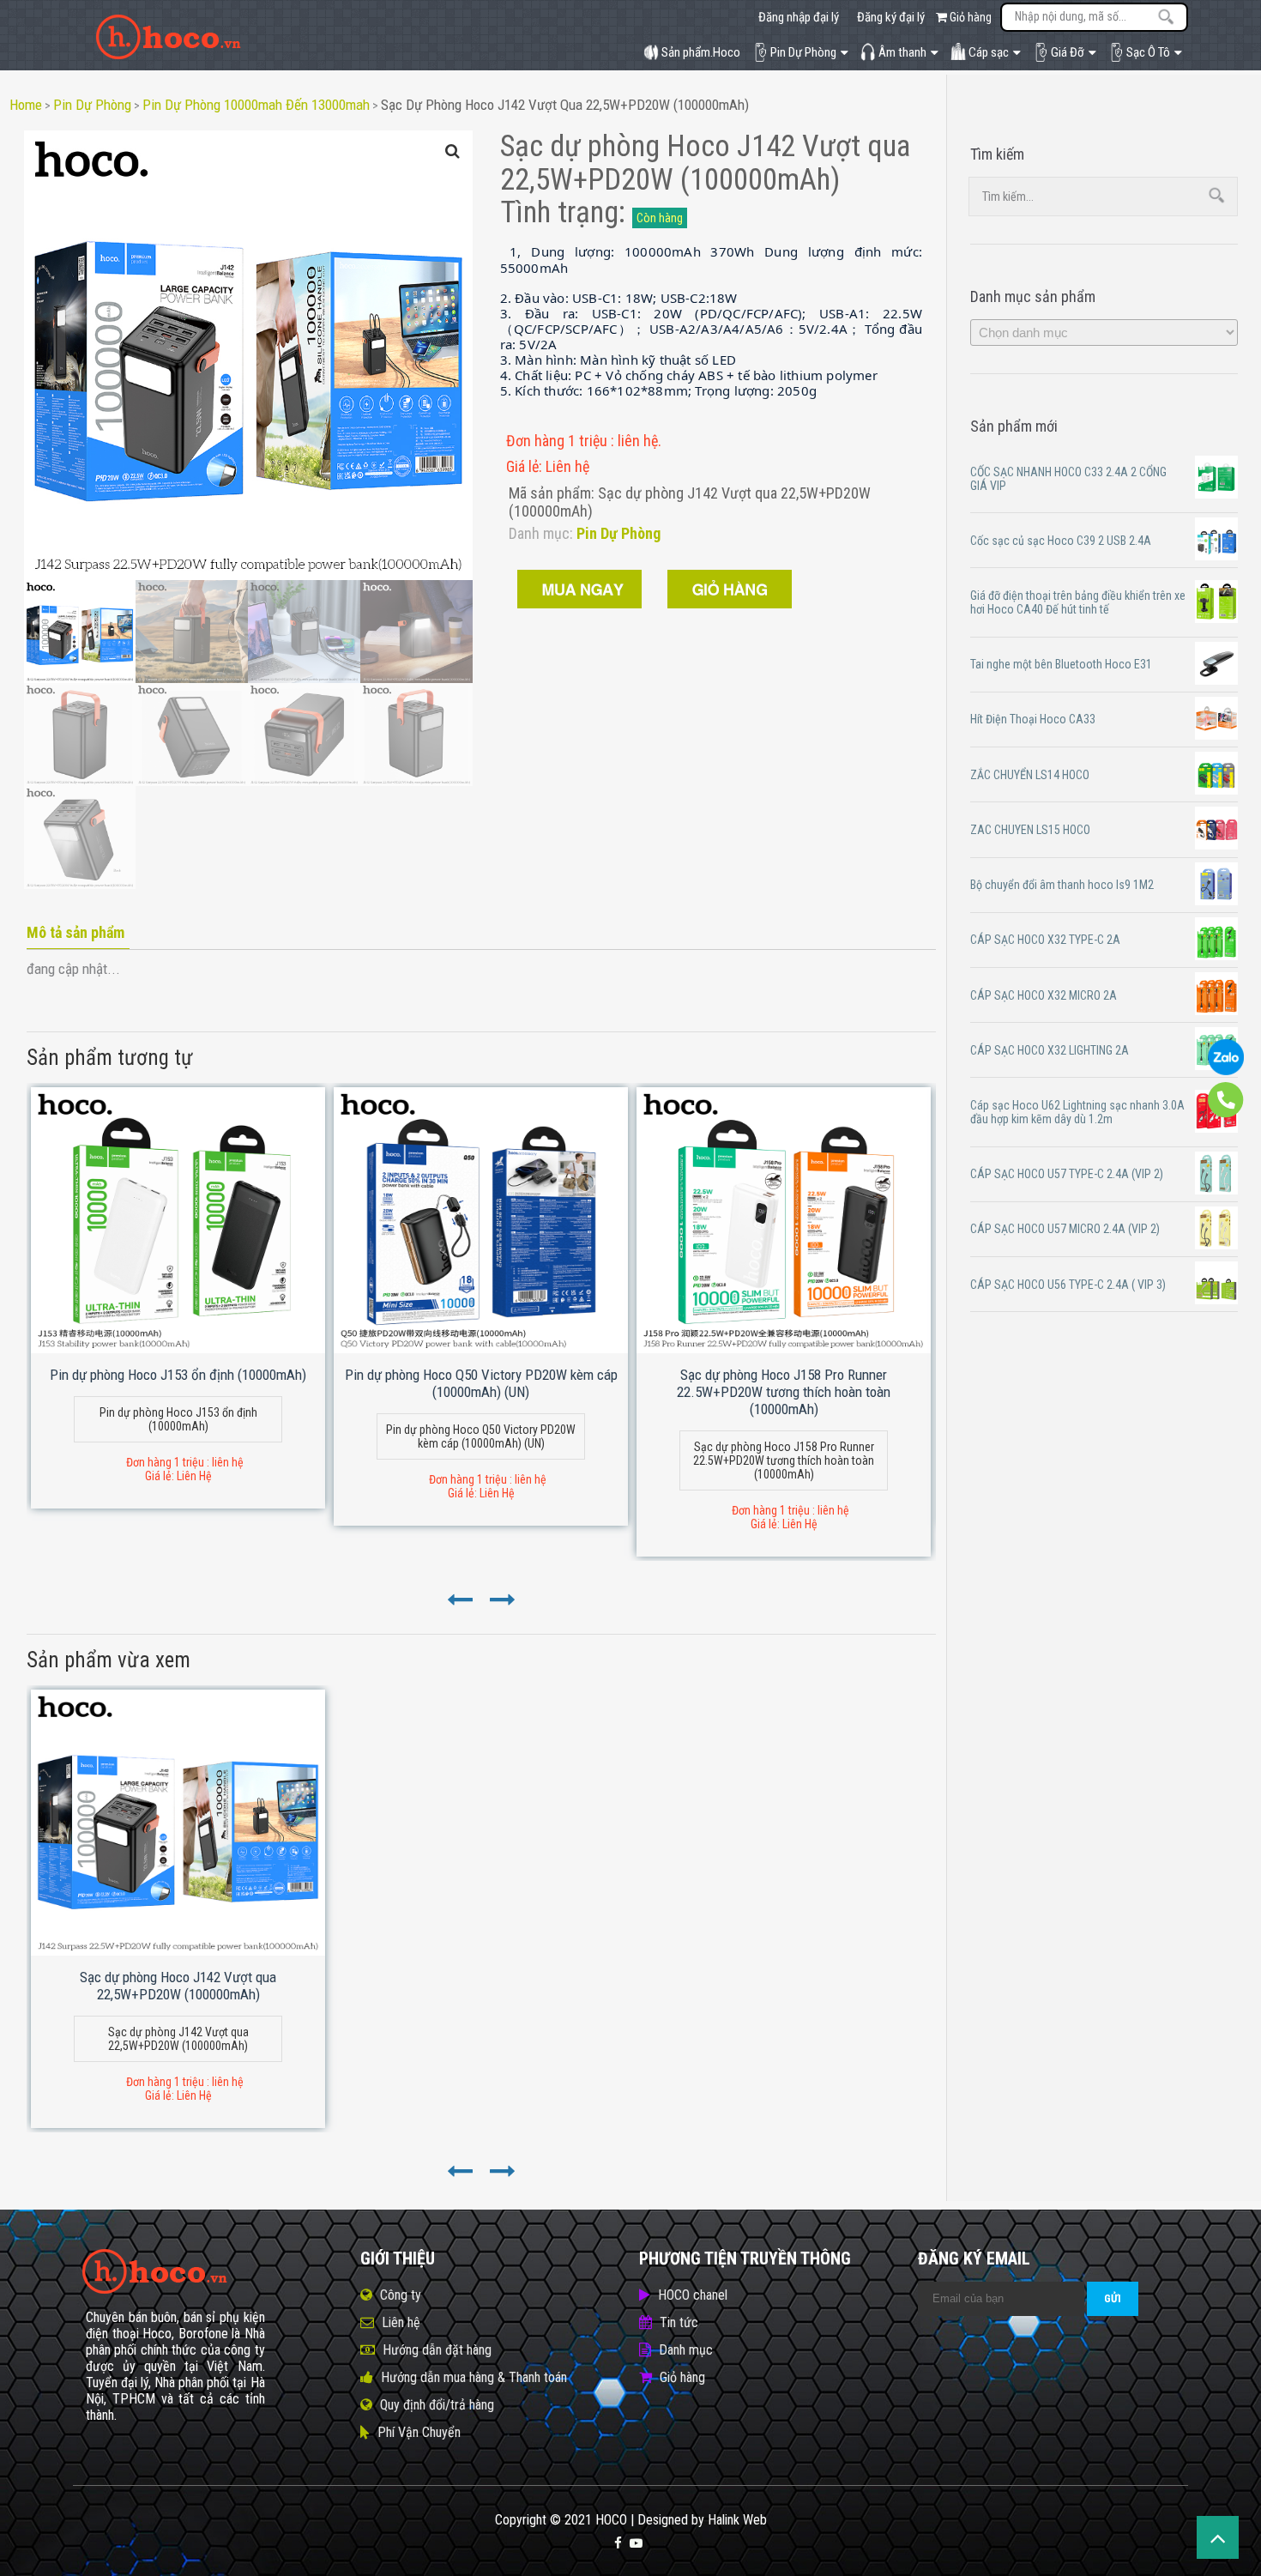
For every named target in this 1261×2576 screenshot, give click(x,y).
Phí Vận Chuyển (419, 2432)
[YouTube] (636, 2543)
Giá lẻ (522, 466)
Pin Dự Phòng (803, 52)
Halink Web (737, 2520)
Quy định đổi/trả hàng (437, 2405)
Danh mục (686, 2350)
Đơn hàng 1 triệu (558, 441)
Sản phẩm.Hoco (701, 52)
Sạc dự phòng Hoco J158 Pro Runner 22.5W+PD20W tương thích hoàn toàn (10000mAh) (784, 1392)
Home (26, 105)
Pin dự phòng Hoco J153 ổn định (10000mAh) (178, 1375)
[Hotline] (1226, 1114)
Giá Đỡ (1068, 52)
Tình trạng (559, 212)
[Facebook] (618, 2543)
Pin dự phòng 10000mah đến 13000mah (256, 105)
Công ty (401, 2295)
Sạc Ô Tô (1148, 52)
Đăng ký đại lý (891, 17)
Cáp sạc (989, 52)
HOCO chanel (693, 2295)
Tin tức (679, 2322)
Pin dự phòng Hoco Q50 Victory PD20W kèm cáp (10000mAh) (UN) (481, 1383)
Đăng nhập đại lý (799, 17)
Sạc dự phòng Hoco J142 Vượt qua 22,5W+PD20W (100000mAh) (565, 105)
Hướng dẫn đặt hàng (437, 2350)
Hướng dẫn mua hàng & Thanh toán (474, 2377)
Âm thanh (902, 52)
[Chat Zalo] (1226, 1071)
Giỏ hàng (969, 17)
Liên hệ (401, 2322)
